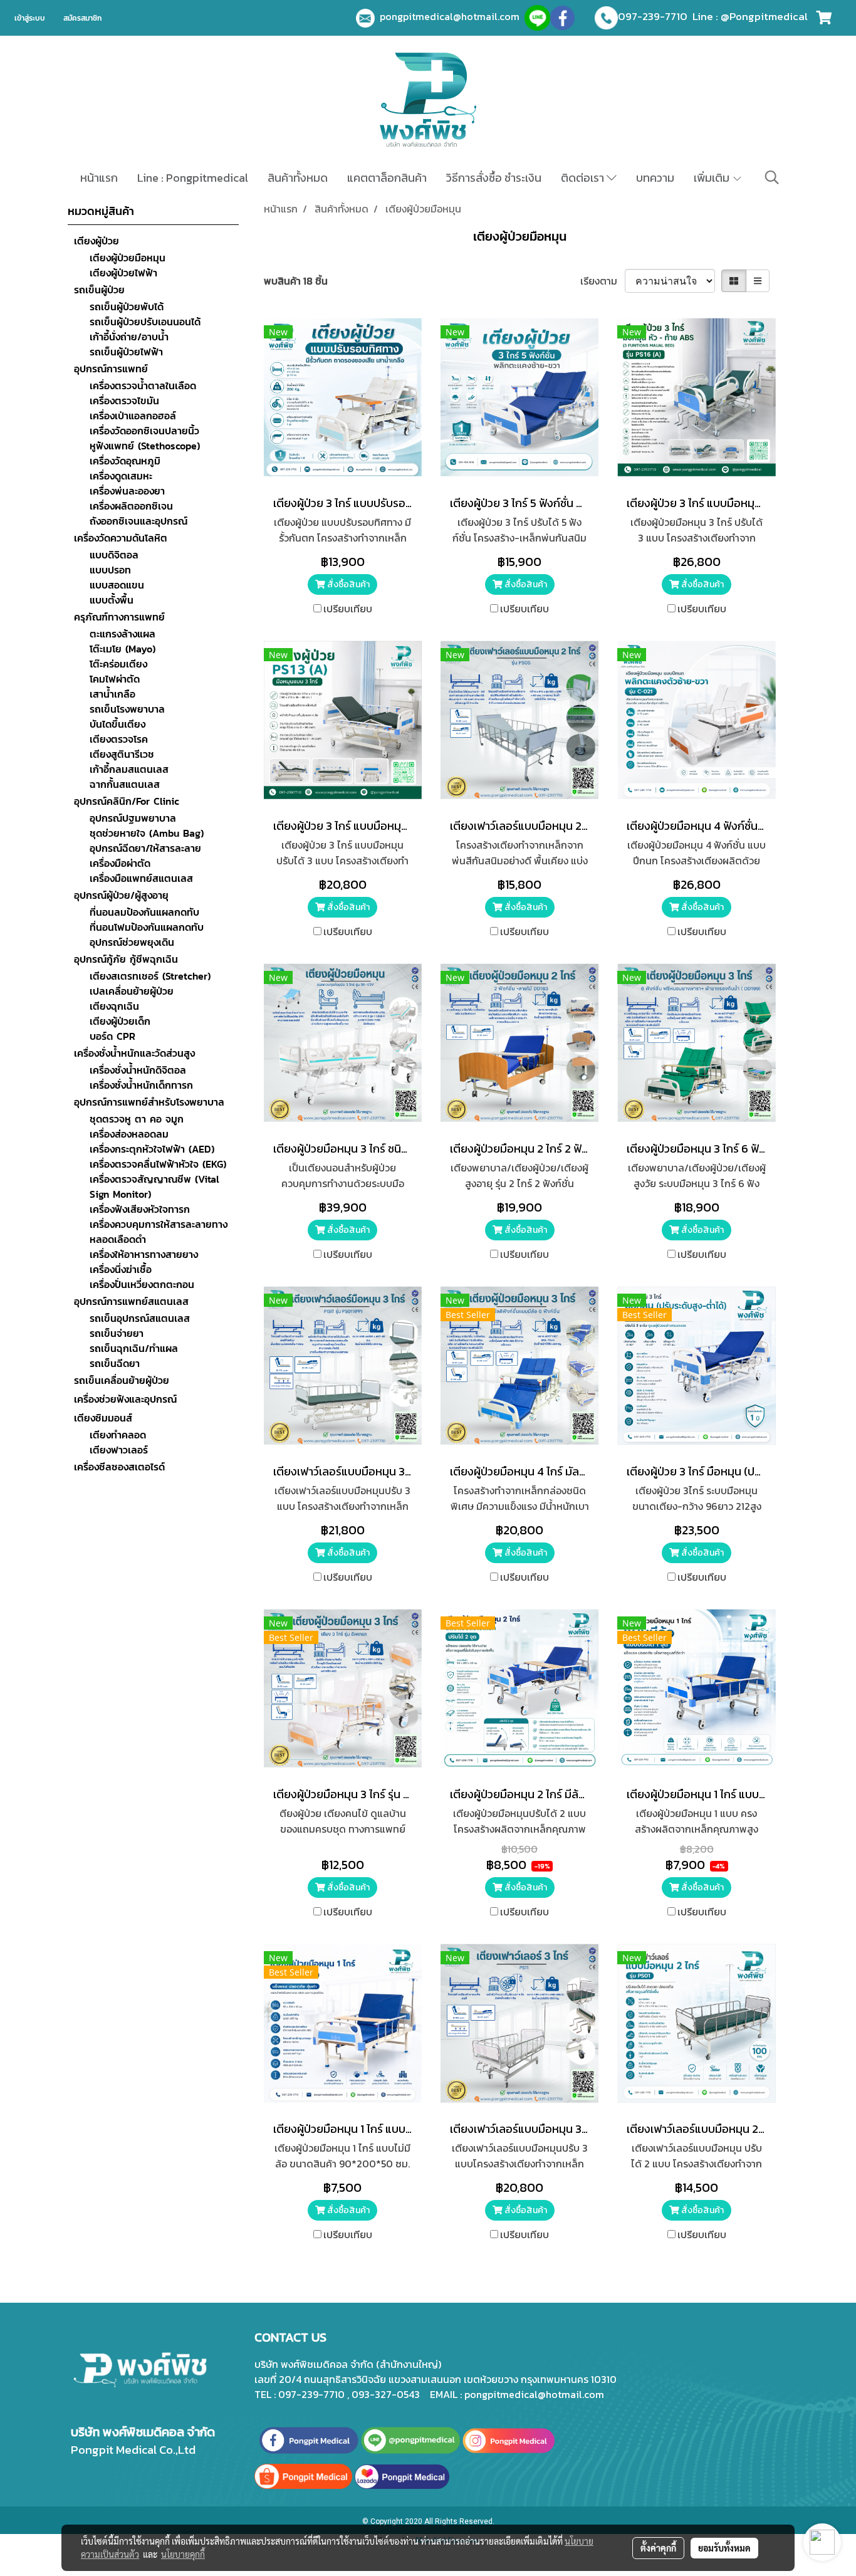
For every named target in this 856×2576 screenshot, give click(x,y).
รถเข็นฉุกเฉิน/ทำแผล (134, 1348)
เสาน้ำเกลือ (112, 694)
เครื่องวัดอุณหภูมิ (125, 461)
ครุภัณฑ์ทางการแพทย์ (119, 617)
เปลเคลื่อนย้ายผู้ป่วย (132, 991)
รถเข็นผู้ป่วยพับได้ (127, 306)
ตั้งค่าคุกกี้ (658, 2548)
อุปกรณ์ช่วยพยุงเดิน (132, 942)
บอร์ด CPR (112, 1036)
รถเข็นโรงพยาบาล (127, 709)
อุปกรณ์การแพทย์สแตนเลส (131, 1301)
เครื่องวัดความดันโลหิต (121, 538)
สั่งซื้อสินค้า (347, 584)
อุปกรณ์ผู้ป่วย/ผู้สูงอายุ (121, 895)
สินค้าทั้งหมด (298, 178)
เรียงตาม (603, 281)
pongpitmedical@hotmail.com (452, 16)
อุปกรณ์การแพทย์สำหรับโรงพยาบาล (149, 1102)
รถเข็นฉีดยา (115, 1363)
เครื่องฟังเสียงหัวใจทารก (140, 1209)
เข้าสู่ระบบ (30, 18)
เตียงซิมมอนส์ (103, 1418)
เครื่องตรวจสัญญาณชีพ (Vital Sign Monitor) (154, 1186)
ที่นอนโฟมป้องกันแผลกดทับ (147, 927)
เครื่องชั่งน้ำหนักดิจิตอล (138, 1070)
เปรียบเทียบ (348, 609)
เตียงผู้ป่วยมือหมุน (128, 258)
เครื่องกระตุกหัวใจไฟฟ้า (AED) (152, 1149)
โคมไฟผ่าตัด (115, 679)
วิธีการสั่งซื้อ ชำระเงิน (494, 178)
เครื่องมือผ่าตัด (120, 863)
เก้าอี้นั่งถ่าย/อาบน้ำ (129, 337)
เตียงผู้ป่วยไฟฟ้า (123, 273)
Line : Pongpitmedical (193, 178)
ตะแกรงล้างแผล (123, 634)
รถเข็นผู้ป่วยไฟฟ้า (126, 352)
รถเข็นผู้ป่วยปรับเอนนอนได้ (145, 322)
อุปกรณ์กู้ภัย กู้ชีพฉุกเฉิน (126, 959)
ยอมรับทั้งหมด (724, 2548)
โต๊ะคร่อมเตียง (118, 664)
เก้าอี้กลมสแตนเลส (129, 769)
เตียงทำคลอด (118, 1435)
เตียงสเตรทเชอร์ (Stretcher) (150, 976)
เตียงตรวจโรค (119, 739)
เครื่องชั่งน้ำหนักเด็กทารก (141, 1085)
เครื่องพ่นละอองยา (127, 491)
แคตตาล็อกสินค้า (387, 178)
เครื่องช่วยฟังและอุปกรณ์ (125, 1399)
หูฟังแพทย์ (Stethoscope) (145, 446)
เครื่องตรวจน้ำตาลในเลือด (143, 385)
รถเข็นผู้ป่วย (99, 290)
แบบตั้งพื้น (112, 600)
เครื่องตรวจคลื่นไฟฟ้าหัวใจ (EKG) (158, 1164)
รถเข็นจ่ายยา (117, 1333)
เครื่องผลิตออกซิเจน (131, 506)
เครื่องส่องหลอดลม (129, 1134)
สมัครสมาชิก (82, 18)
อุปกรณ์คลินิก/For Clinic (127, 801)
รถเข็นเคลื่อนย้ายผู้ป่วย (122, 1380)
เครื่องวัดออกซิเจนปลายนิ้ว (144, 431)
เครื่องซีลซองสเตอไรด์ (119, 1467)
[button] (772, 177)
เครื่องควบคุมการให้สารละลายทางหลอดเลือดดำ (159, 1232)
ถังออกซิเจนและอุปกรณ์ (138, 521)
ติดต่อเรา (584, 178)
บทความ (655, 178)
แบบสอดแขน (117, 585)
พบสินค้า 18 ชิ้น (296, 281)
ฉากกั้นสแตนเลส (125, 784)
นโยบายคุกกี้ (183, 2554)
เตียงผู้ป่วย (97, 241)
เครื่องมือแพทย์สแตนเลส (141, 878)
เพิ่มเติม (713, 178)
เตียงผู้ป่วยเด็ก (120, 1021)
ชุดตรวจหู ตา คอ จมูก (137, 1119)
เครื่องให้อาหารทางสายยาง (144, 1254)
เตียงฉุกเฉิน (114, 1006)
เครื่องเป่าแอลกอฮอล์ (133, 416)
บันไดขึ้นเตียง (117, 724)
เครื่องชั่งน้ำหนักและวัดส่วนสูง (134, 1053)
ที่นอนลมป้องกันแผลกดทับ (144, 912)
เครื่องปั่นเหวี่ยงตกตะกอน (142, 1284)
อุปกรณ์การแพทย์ (111, 369)
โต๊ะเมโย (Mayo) (123, 649)
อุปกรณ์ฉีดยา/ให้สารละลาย (145, 848)
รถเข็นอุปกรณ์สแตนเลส (140, 1318)
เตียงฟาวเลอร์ (119, 1450)
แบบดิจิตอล (114, 555)
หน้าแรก (99, 178)
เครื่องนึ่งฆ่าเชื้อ (121, 1269)
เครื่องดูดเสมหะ (121, 476)
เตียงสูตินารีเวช (122, 754)
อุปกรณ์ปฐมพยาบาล (133, 818)
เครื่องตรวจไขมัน (124, 401)
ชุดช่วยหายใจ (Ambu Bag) (147, 833)
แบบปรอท (110, 570)
